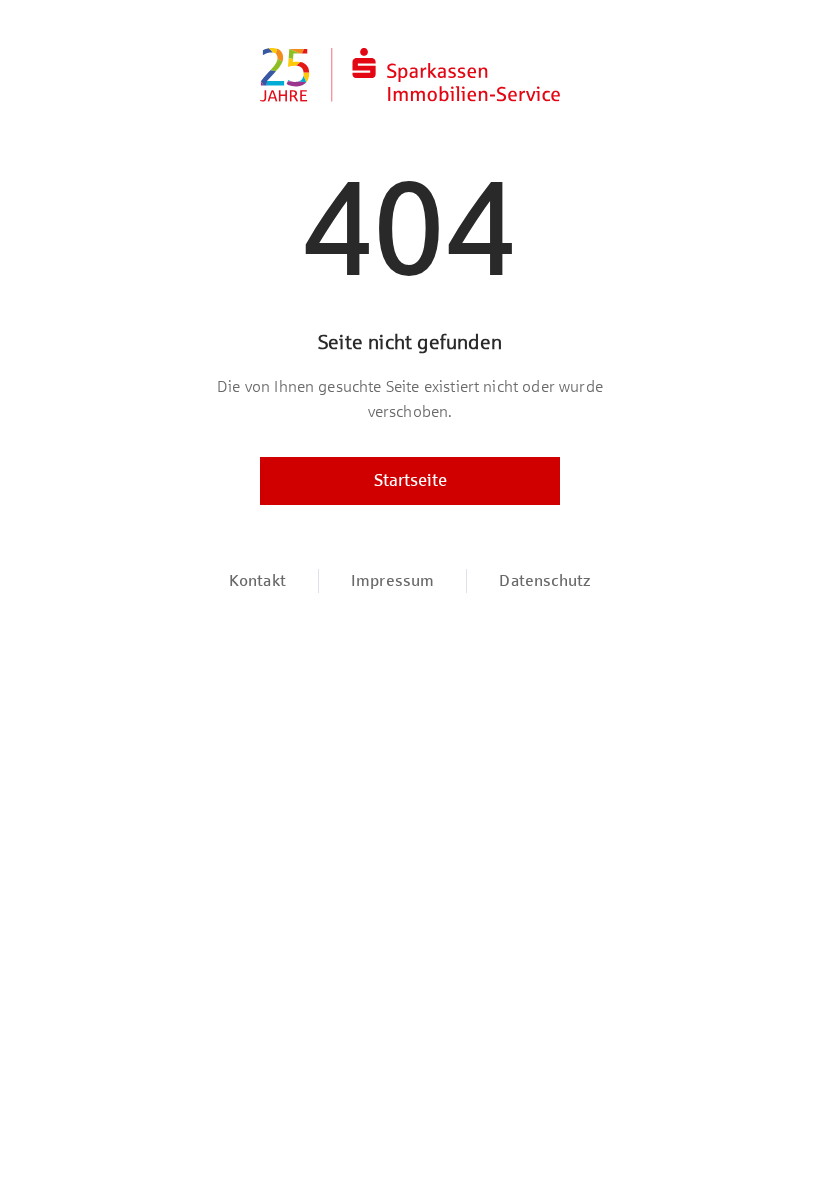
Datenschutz (545, 580)
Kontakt (257, 580)
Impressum (392, 580)
